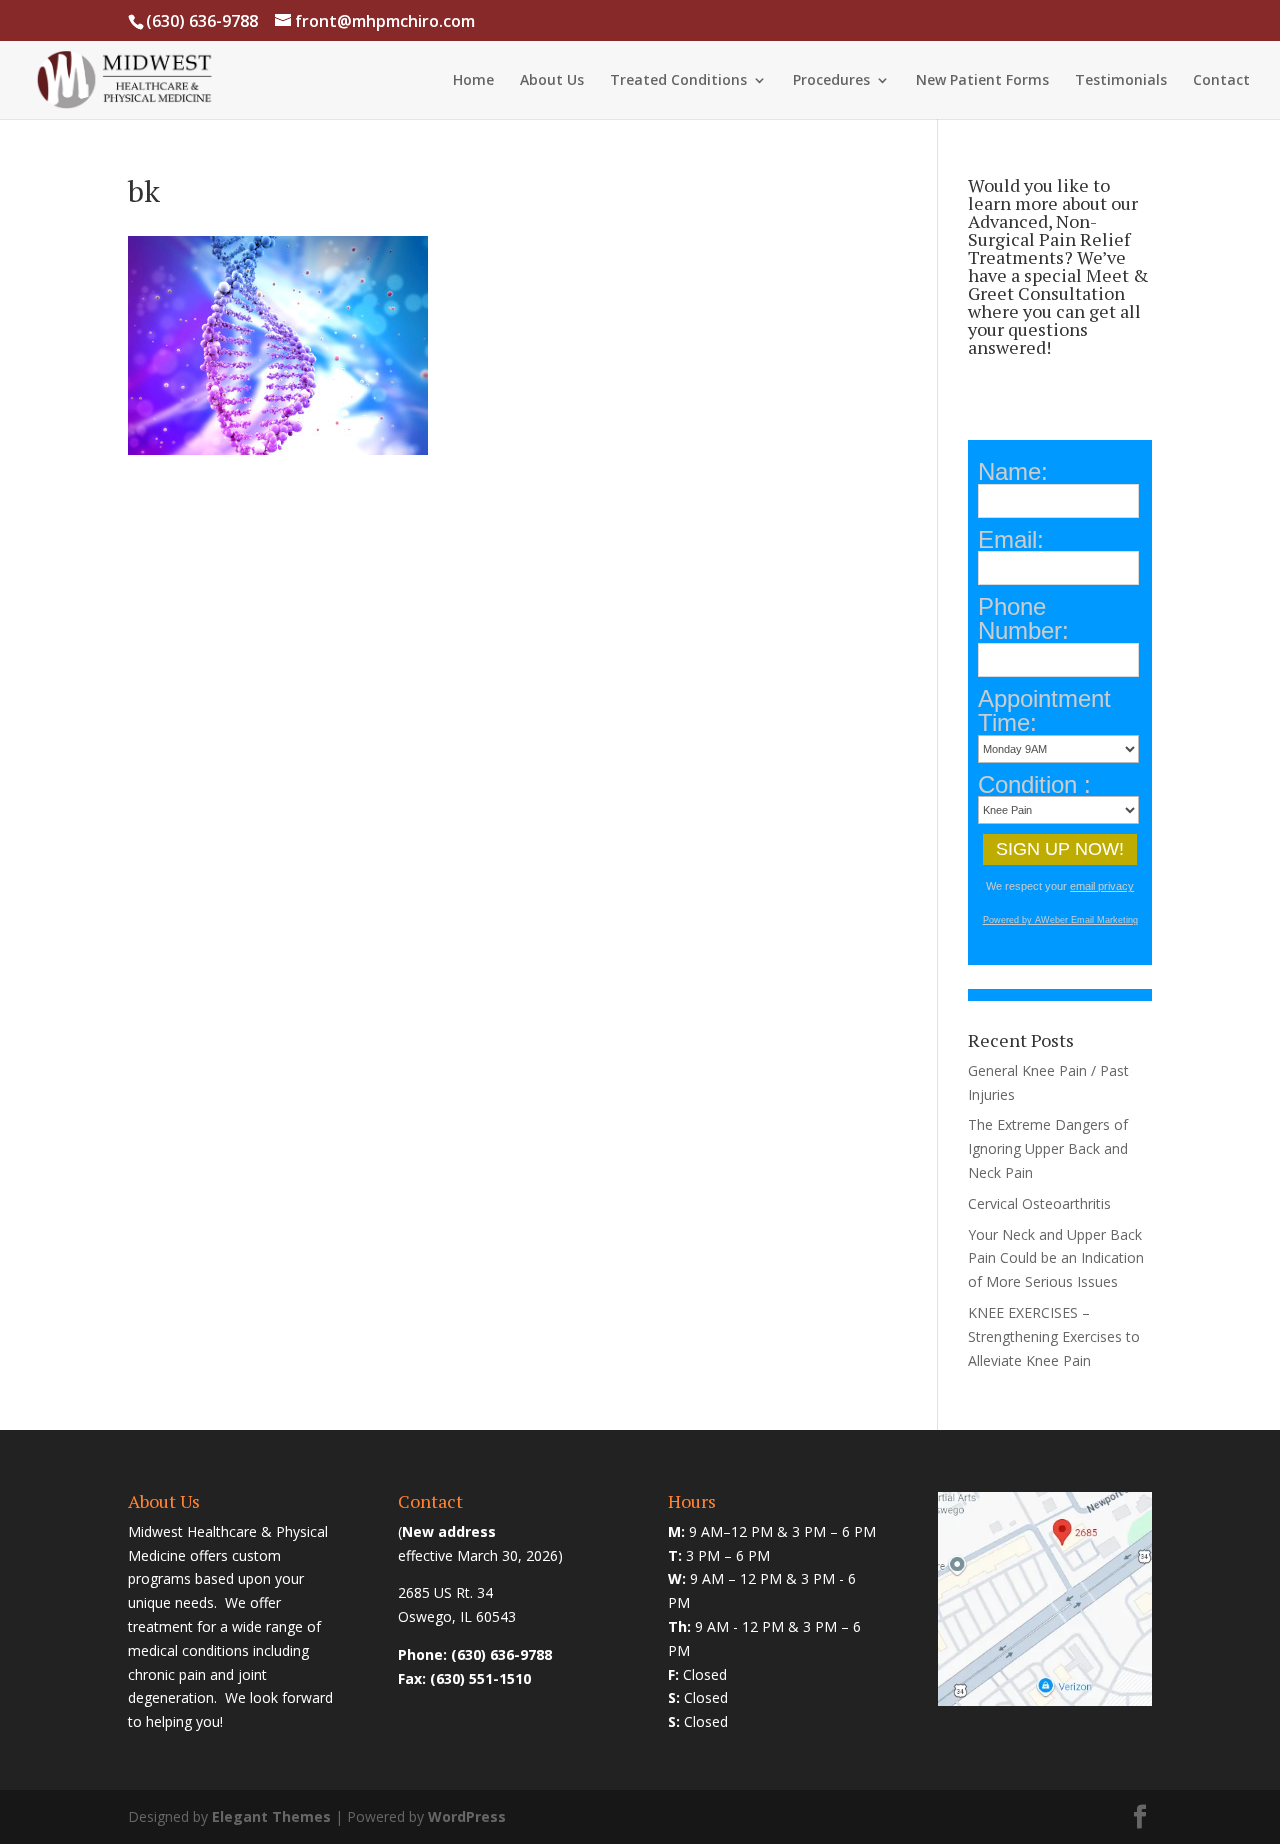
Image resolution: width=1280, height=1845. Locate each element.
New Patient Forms (982, 81)
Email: (1011, 540)
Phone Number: (1023, 619)
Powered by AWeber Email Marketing (1060, 920)
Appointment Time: (1044, 711)
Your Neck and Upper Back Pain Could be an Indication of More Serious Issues (1056, 1258)
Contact (1221, 81)
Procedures (831, 81)
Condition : (1034, 785)
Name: (1013, 472)
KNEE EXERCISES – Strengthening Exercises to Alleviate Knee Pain (1054, 1336)
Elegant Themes (271, 1816)
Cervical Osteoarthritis (1039, 1203)
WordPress (467, 1816)
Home (473, 81)
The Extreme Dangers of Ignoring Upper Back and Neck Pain (1048, 1148)
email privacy (1102, 886)
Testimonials (1121, 81)
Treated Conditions (678, 81)
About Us (552, 81)
